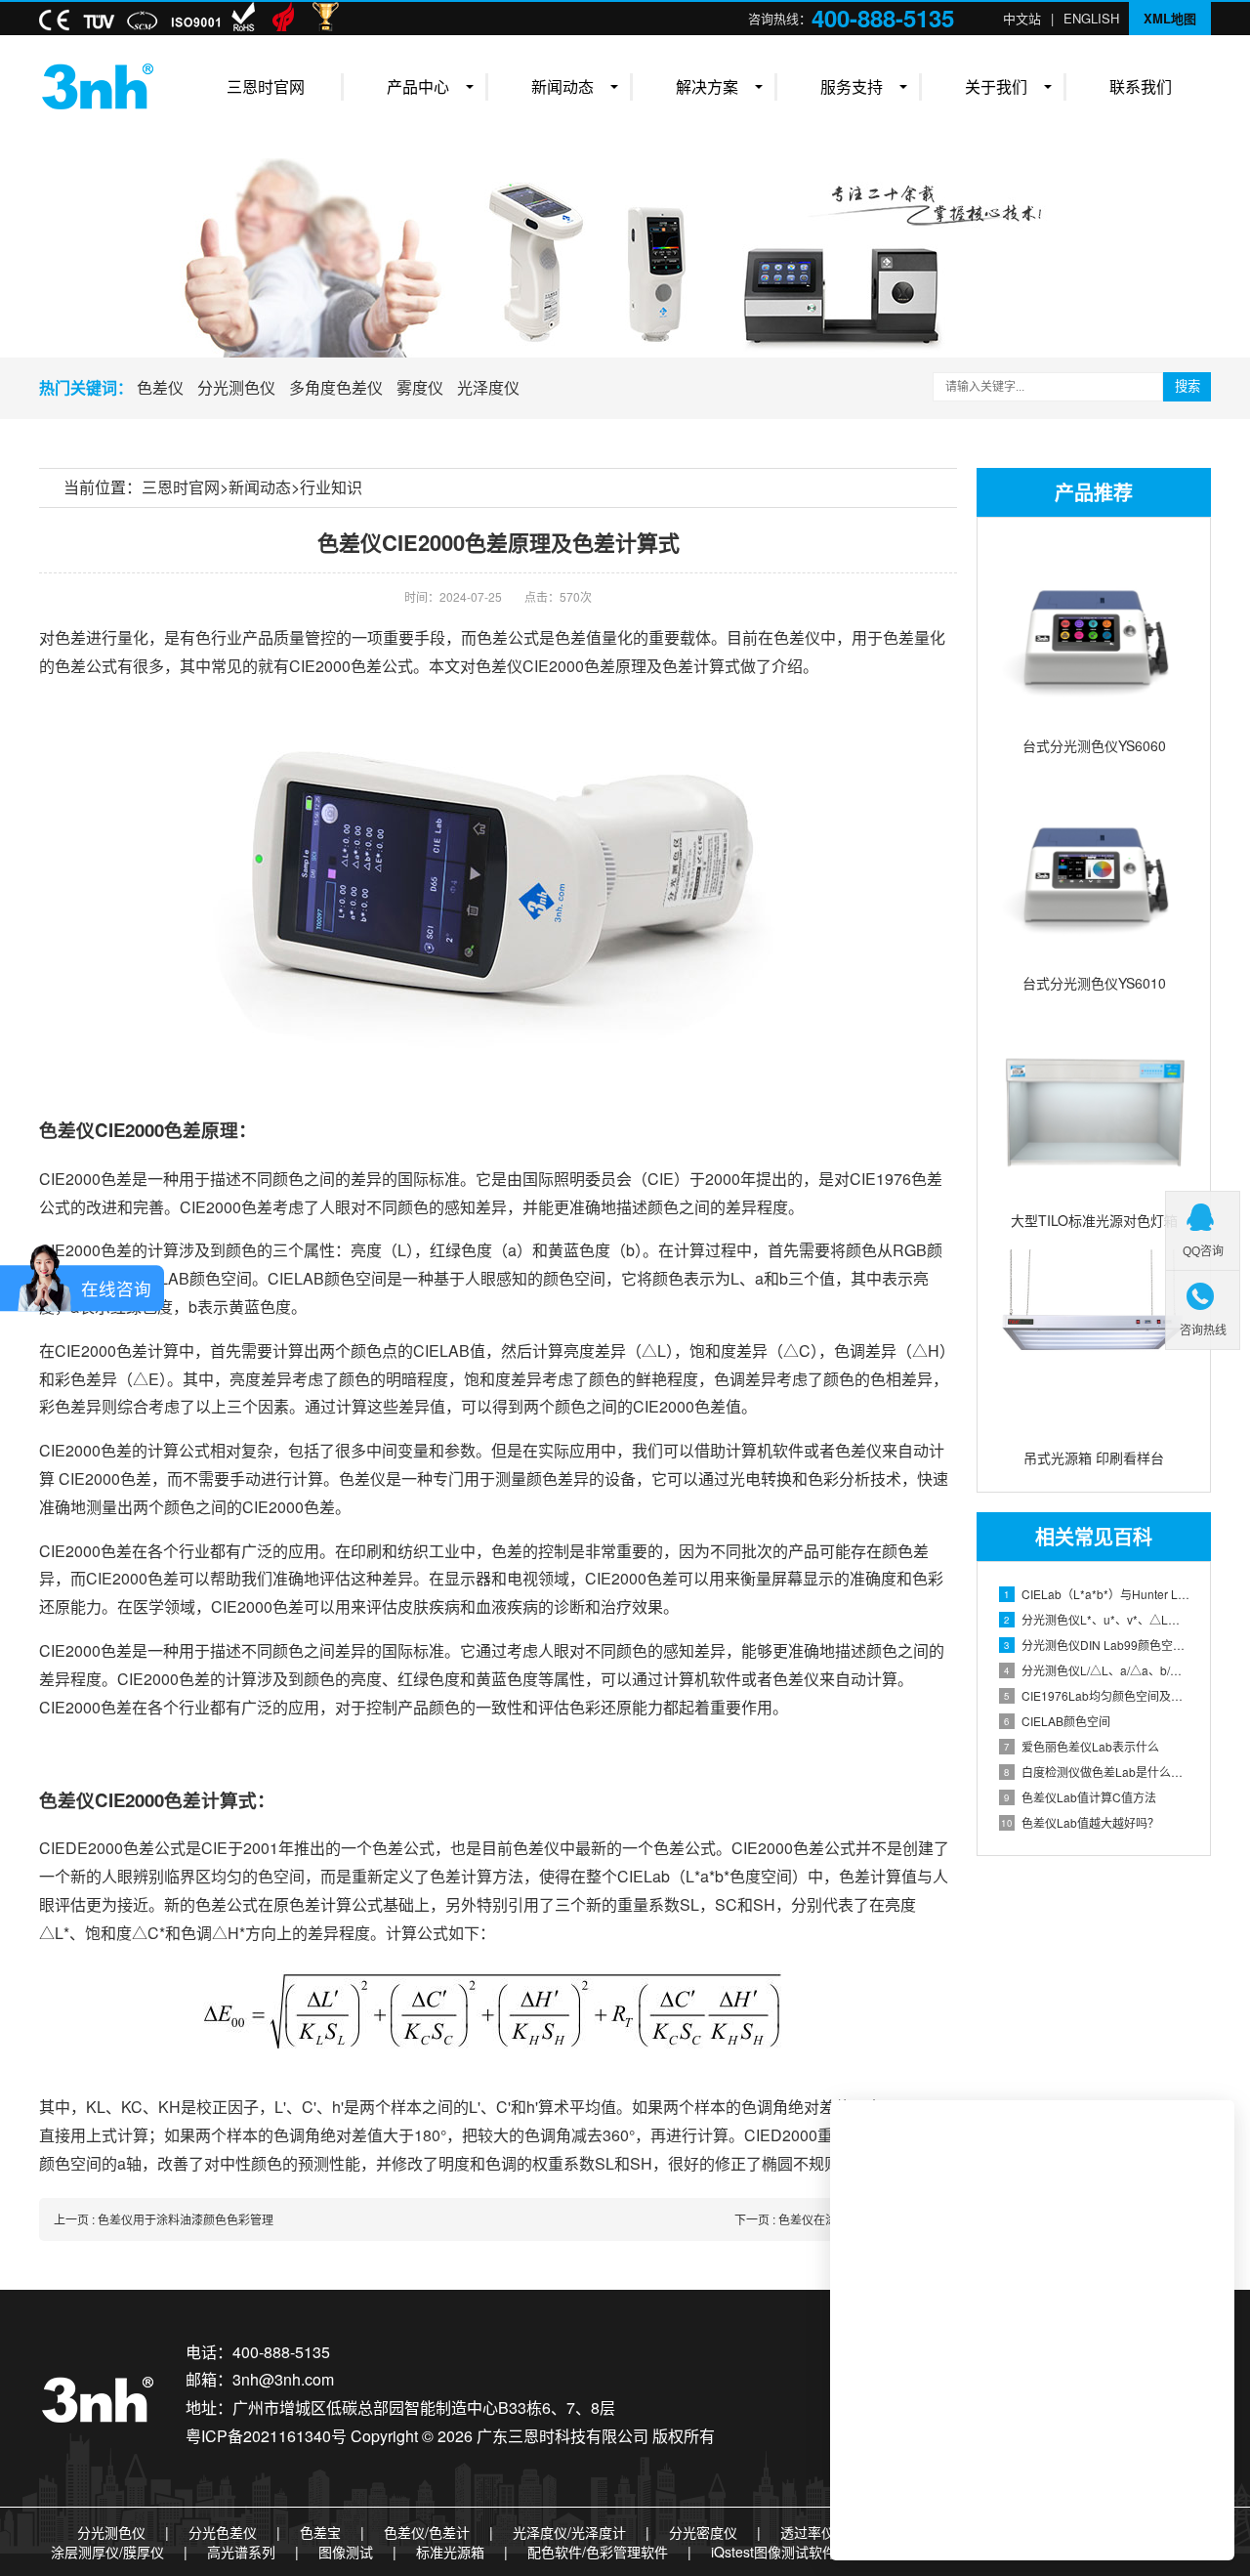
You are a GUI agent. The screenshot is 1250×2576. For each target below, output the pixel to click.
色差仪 (160, 387)
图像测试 (346, 2552)
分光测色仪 (236, 387)
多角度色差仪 (336, 387)
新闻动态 (562, 86)
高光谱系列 (241, 2552)
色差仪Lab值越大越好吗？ (1080, 1822)
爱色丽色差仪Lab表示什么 (1082, 1746)
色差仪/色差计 (427, 2532)
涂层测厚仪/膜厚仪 (107, 2552)
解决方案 (707, 86)
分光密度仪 (703, 2532)
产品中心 (418, 86)
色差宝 (320, 2532)
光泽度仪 (488, 387)
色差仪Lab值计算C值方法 (1080, 1797)
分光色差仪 (223, 2532)
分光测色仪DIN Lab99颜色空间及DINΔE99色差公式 (1097, 1645)
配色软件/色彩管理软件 (598, 2552)
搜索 (1187, 386)
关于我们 (996, 86)
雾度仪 (420, 387)
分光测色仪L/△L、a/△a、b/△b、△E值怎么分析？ (1097, 1670)
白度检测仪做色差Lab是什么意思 (1097, 1772)
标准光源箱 (450, 2552)
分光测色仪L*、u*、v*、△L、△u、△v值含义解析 (1097, 1619)
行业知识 (331, 487)
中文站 (1022, 18)
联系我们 (1141, 86)
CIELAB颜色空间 (1057, 1721)
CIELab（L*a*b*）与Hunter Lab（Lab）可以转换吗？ (1097, 1594)
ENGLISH (1091, 18)
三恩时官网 (266, 86)
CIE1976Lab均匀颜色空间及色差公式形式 (1097, 1695)
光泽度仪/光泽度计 (569, 2532)
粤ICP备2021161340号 (266, 2436)
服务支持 (852, 86)
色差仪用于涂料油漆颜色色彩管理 (186, 2219)
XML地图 (1170, 18)
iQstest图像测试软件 (773, 2552)
